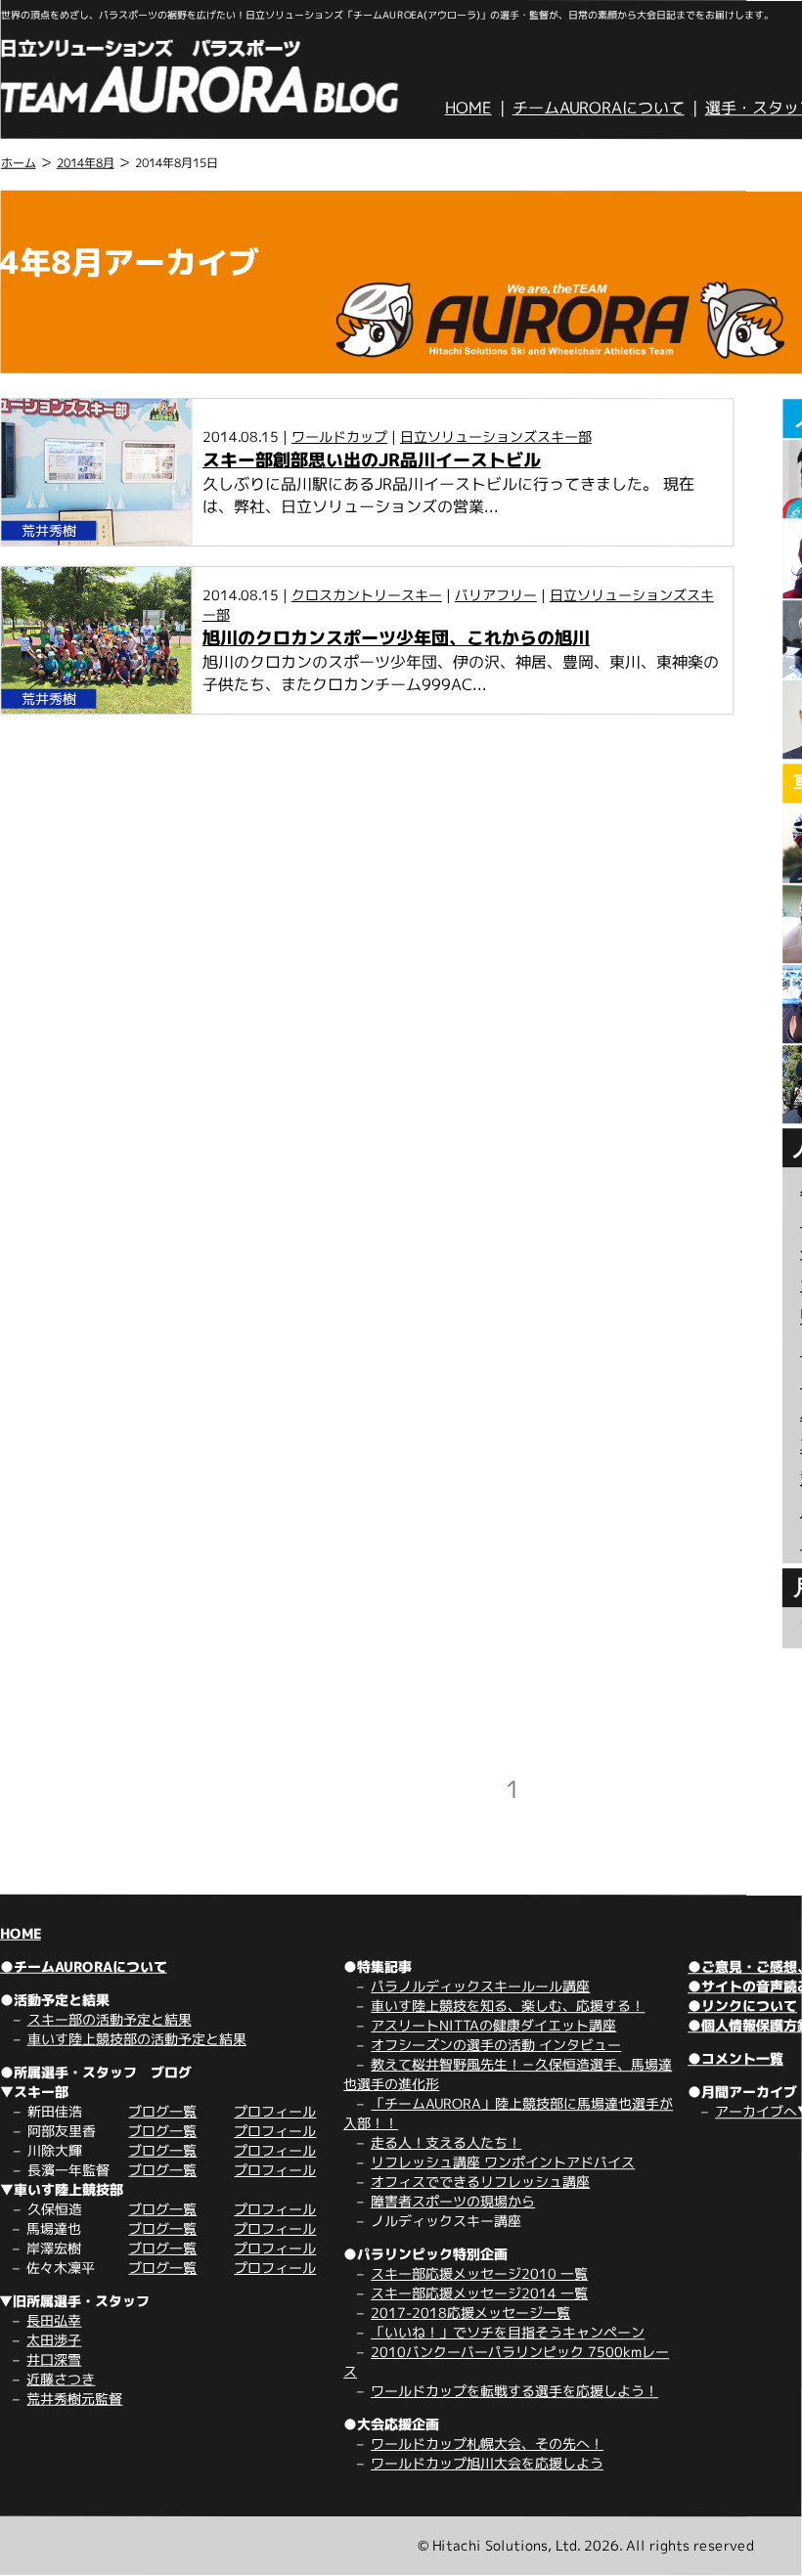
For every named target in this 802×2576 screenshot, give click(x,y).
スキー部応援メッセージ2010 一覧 (479, 2273)
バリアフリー (496, 595)
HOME (468, 108)
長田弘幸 (54, 2320)
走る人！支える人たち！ (446, 2142)
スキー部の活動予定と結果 (110, 2019)
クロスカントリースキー (367, 595)
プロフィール (275, 2111)
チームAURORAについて (599, 108)
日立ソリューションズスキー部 (496, 437)
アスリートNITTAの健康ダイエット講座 (493, 2025)
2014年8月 (86, 163)
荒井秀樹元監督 (74, 2399)
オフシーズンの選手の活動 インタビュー (496, 2045)
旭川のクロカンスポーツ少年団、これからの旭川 (396, 638)
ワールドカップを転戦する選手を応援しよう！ (514, 2391)
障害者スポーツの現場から (453, 2201)
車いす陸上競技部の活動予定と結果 (137, 2039)
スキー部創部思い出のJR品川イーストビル (372, 460)
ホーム (19, 163)
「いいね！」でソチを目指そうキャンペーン (508, 2332)
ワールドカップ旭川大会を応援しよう (487, 2463)
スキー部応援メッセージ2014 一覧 (479, 2293)
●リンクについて (742, 2006)
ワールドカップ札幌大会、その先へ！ (487, 2444)
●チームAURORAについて (84, 1966)
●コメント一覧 (735, 2058)
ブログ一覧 (162, 2111)
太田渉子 (54, 2340)
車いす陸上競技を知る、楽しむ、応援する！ (508, 2006)
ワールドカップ (339, 437)
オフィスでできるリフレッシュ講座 (480, 2182)
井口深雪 (54, 2359)
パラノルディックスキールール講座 (480, 1986)
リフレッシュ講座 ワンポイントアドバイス (503, 2162)
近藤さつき (61, 2379)
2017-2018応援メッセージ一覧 (470, 2313)
